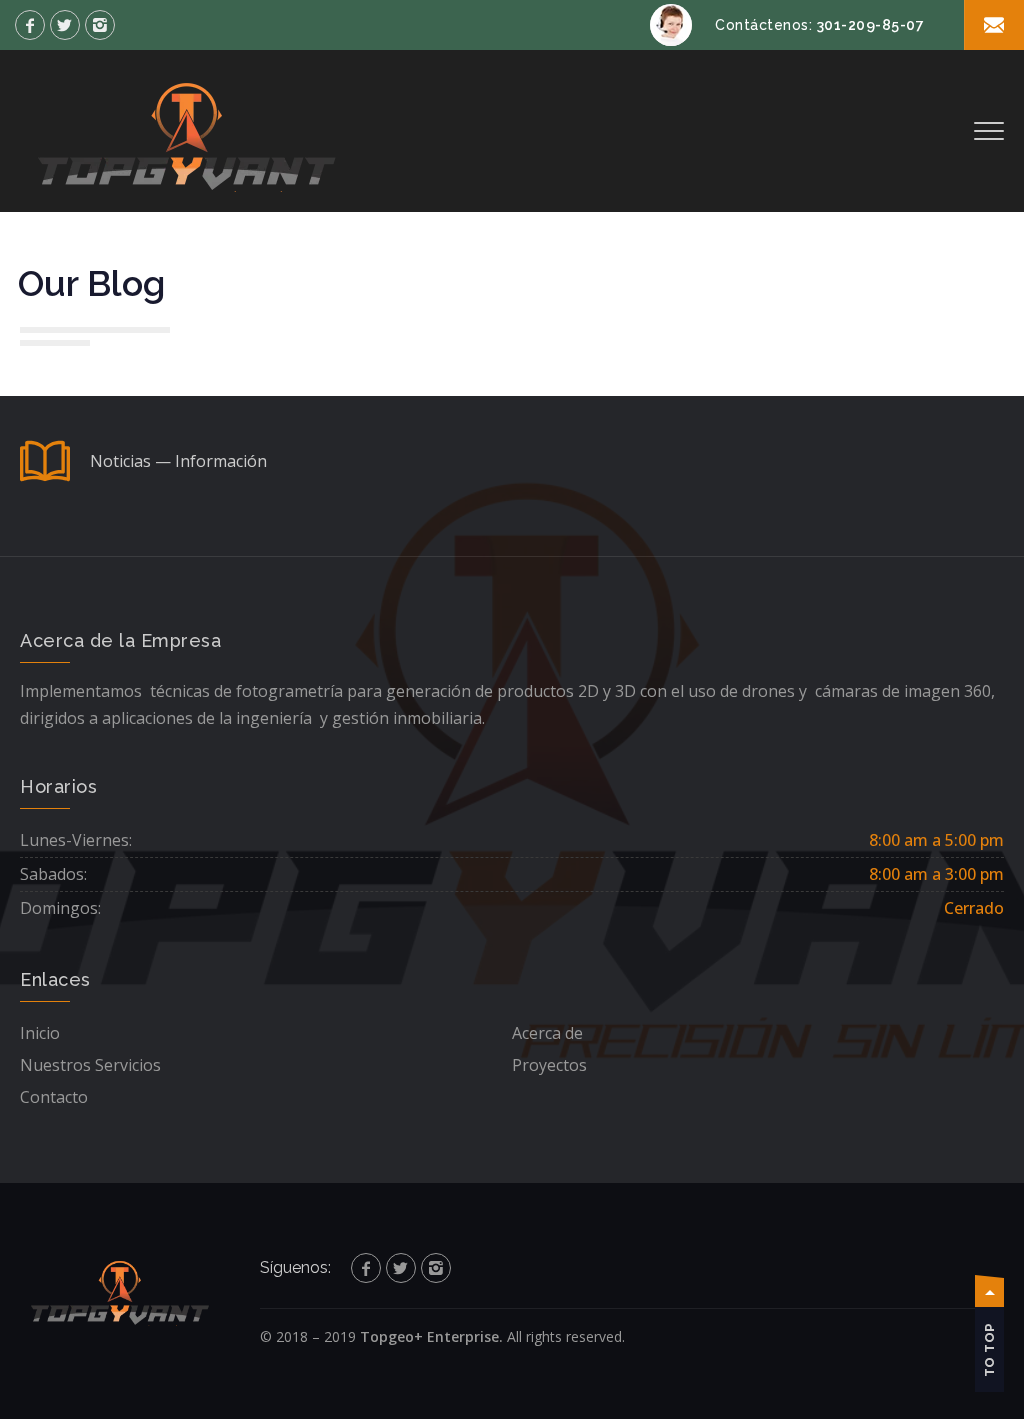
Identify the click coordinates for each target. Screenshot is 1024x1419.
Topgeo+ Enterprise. (431, 1336)
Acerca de (547, 1033)
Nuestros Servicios (90, 1065)
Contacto (54, 1097)
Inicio (40, 1033)
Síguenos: (295, 1267)
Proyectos (549, 1065)
